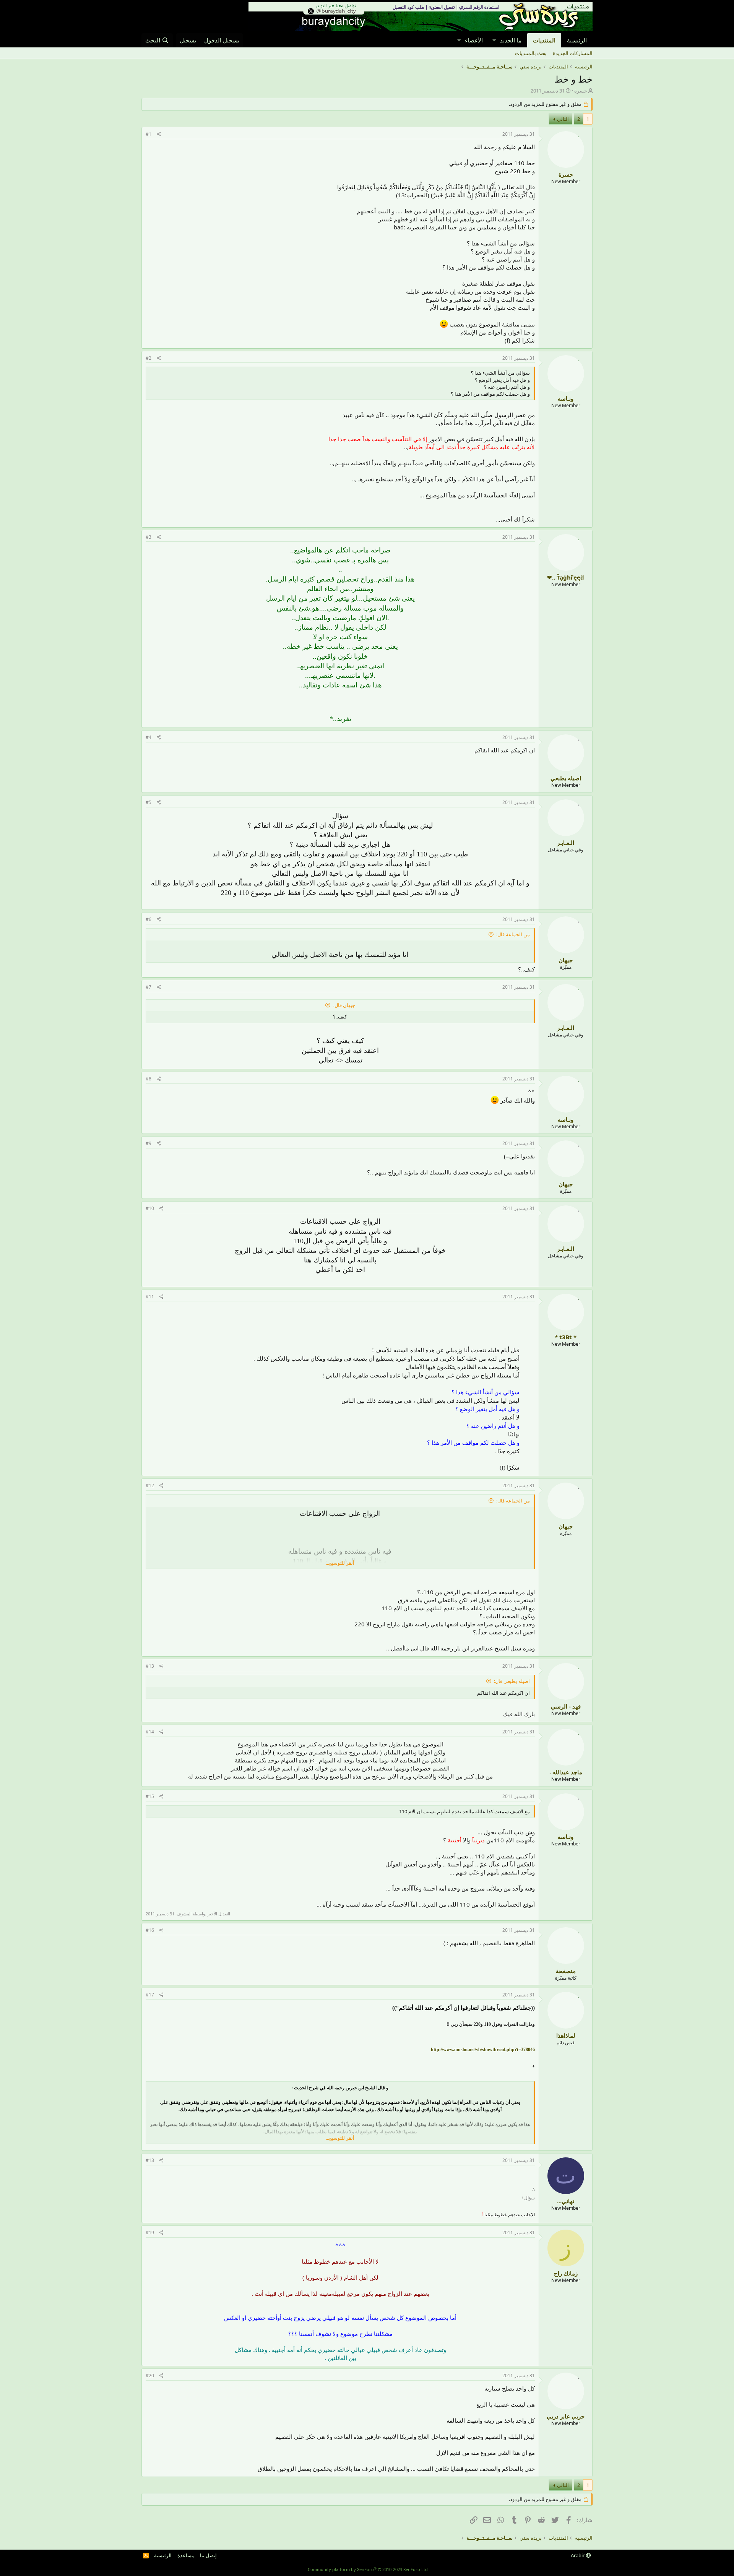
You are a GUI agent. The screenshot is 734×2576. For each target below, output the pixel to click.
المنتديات (544, 40)
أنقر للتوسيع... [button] (340, 1563)
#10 (150, 1208)
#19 (150, 2232)
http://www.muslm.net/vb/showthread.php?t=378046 (483, 2050)
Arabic (578, 2555)
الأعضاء (474, 40)
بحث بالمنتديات (531, 53)
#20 (150, 2375)
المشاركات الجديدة (573, 53)
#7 (149, 987)
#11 (150, 1297)
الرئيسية (577, 40)
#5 (149, 802)
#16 (150, 1930)
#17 (150, 1995)
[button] (494, 40)
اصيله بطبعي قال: (512, 1681)
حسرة (581, 91)
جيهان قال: (344, 1005)
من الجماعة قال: (513, 934)
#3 (149, 537)
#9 (149, 1143)
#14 (150, 1732)
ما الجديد (511, 40)
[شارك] (159, 134)
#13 (150, 1666)
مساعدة (186, 2555)
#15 (150, 1796)
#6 (149, 919)
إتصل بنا (208, 2555)
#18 (150, 2160)
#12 (150, 1485)
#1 (149, 134)
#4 (149, 737)
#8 (149, 1079)
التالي (563, 119)
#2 (149, 358)
